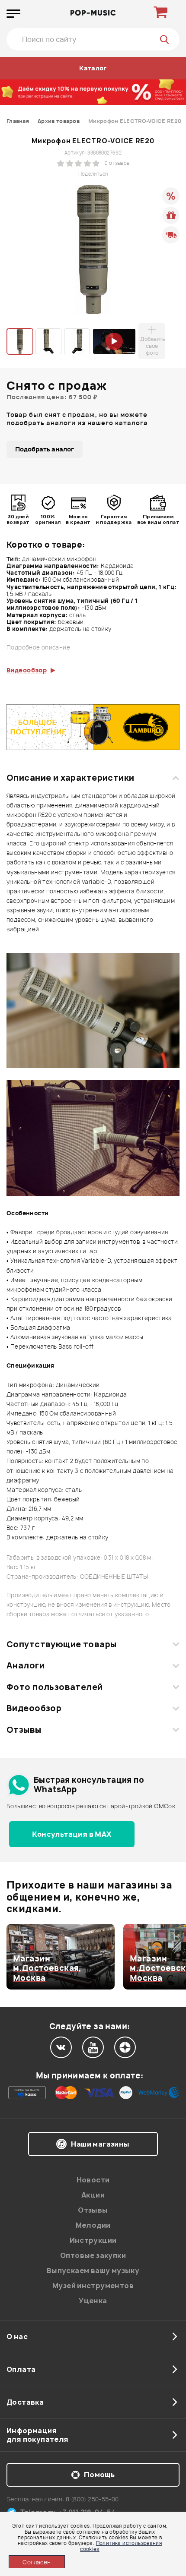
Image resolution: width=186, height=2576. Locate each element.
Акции (93, 2195)
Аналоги (26, 1665)
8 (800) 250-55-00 (92, 2499)
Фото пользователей (55, 1687)
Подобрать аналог (45, 449)
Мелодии (93, 2225)
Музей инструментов (93, 2286)
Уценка (93, 2301)
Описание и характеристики (70, 778)
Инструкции (93, 2240)
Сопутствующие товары (61, 1644)
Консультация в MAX (72, 1834)
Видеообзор (34, 1708)
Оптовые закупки (93, 2255)
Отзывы (24, 1730)
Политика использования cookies (121, 2546)
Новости (93, 2180)
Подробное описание (38, 648)
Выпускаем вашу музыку (93, 2270)
